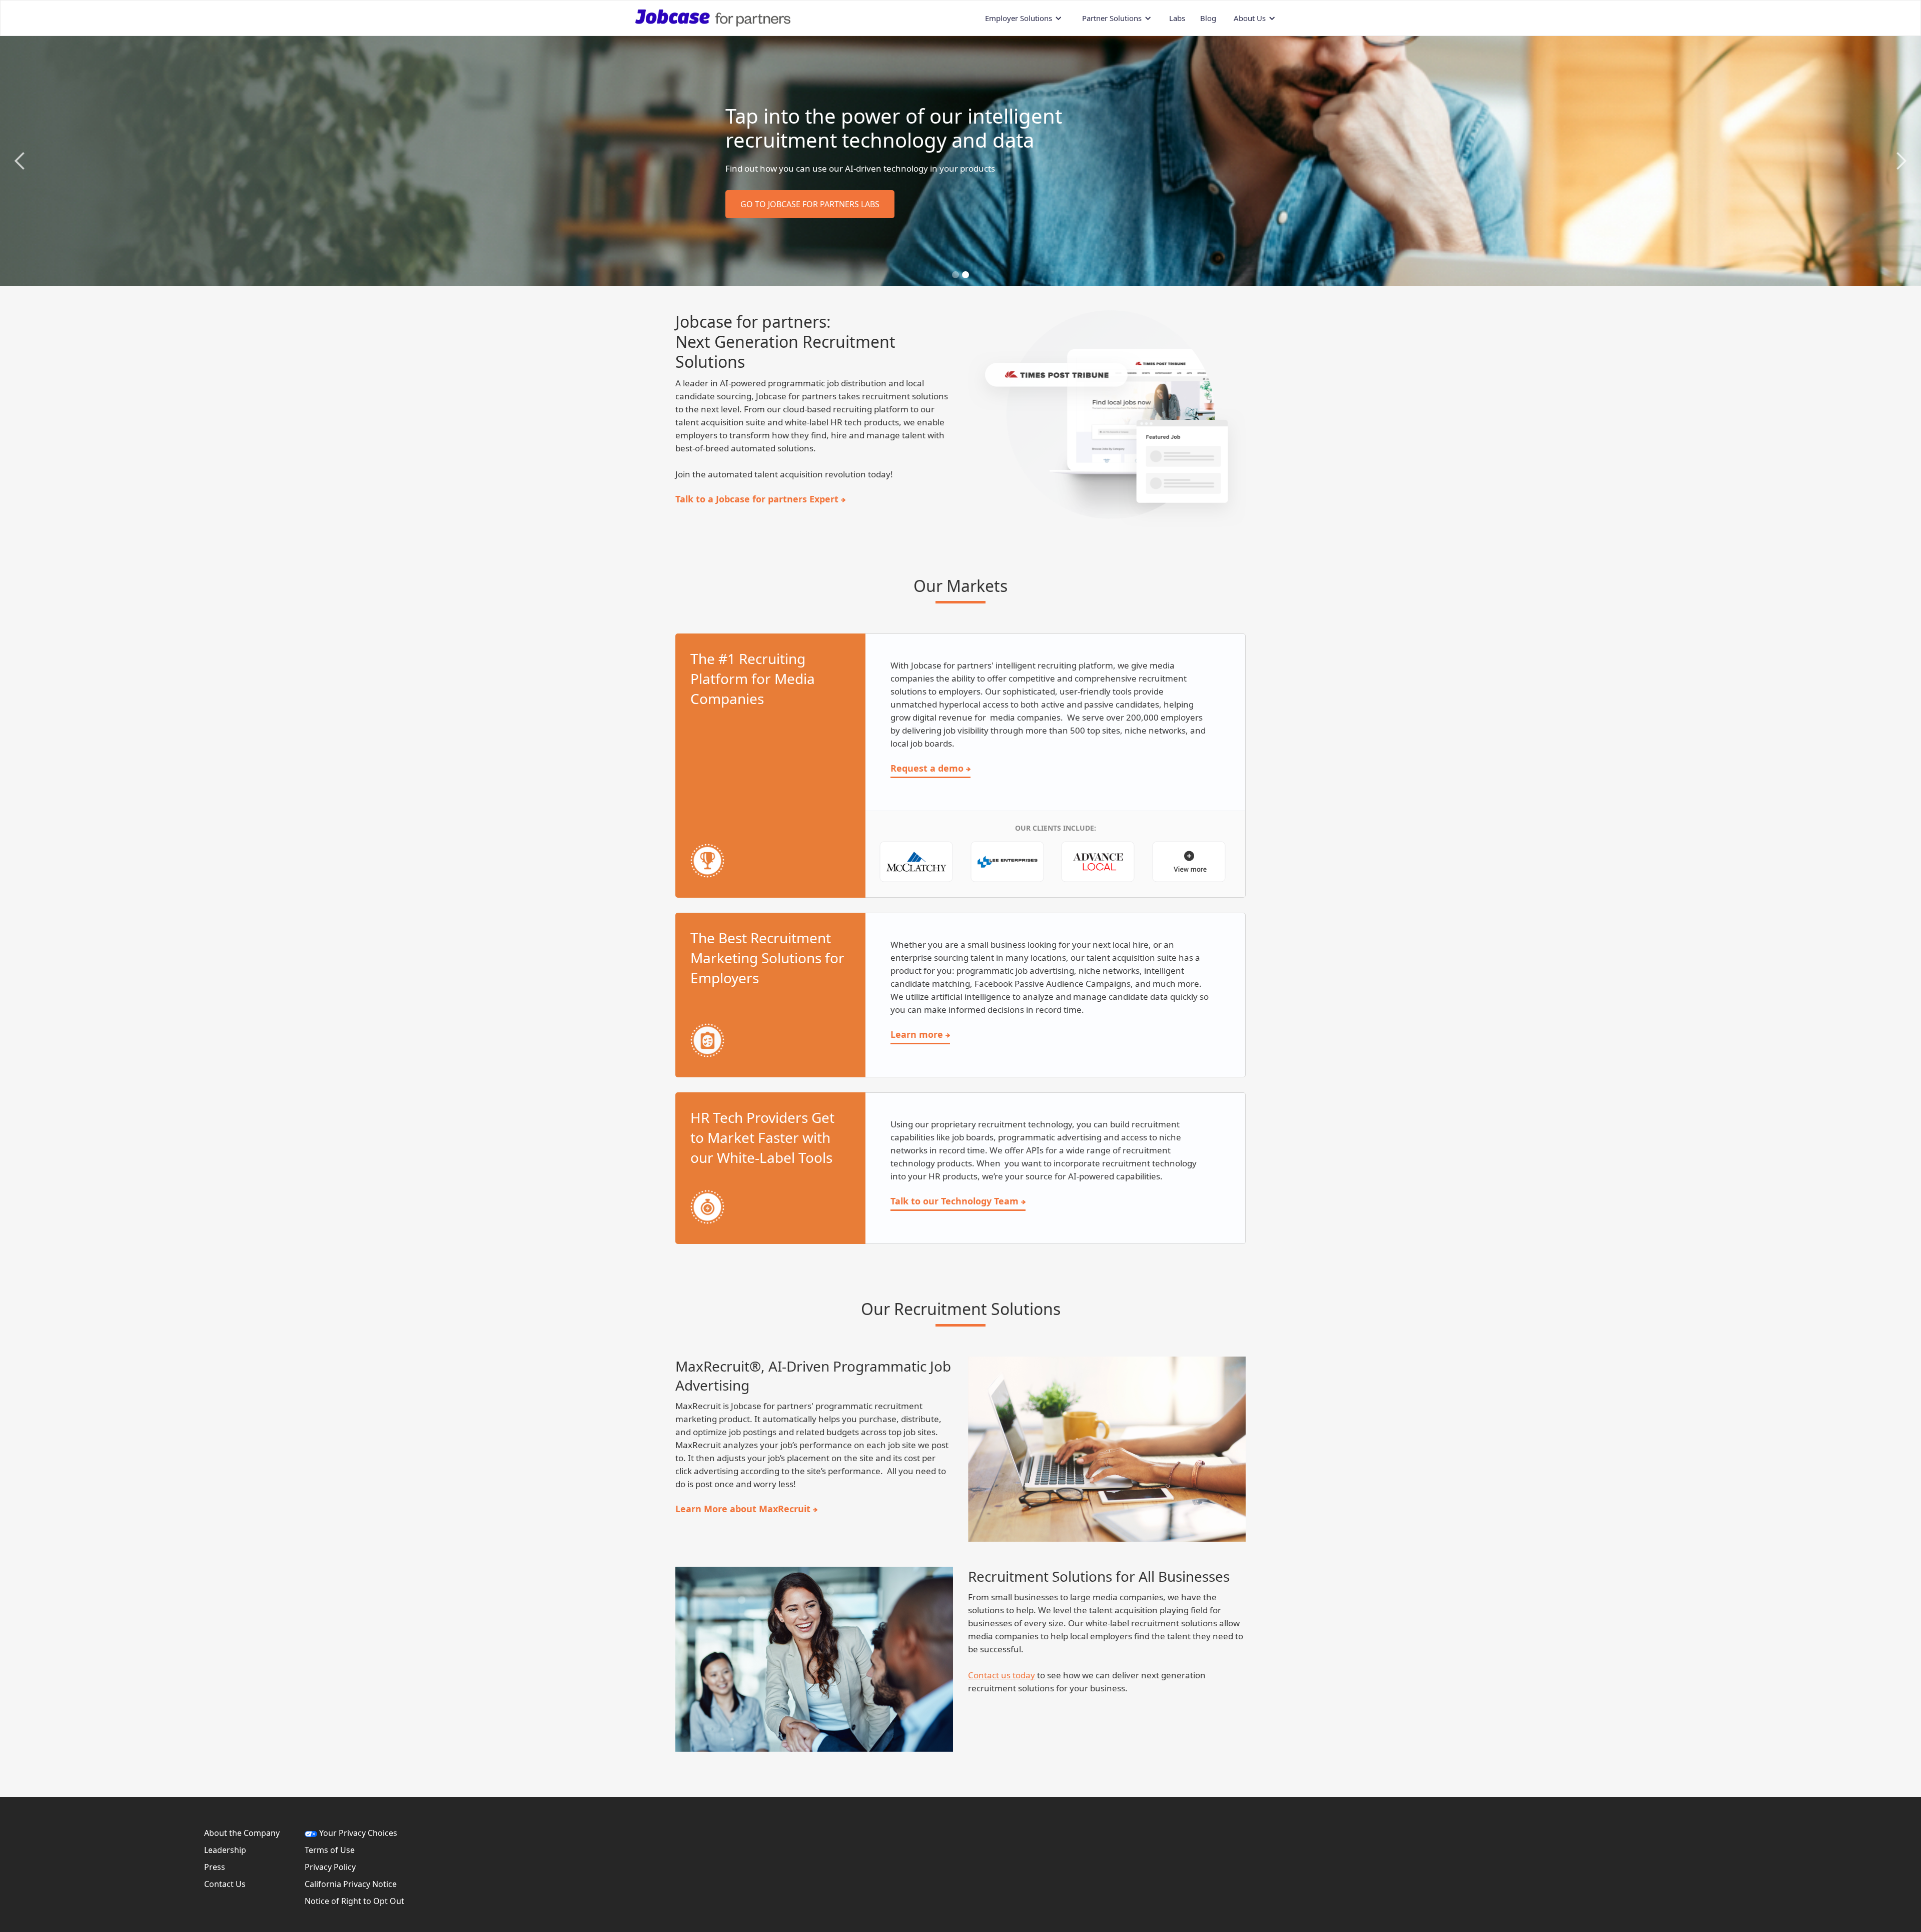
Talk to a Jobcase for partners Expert (757, 499)
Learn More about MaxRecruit (743, 1509)
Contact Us (225, 1884)
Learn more (917, 1034)
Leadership (225, 1850)
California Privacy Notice (351, 1884)
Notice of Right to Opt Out (354, 1901)
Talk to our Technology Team (954, 1201)
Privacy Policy (330, 1867)
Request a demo (927, 768)
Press (215, 1867)
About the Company (242, 1833)
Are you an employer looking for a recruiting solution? (778, 227)
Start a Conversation (737, 197)
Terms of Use (330, 1850)
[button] (1024, 18)
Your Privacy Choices (357, 1833)
